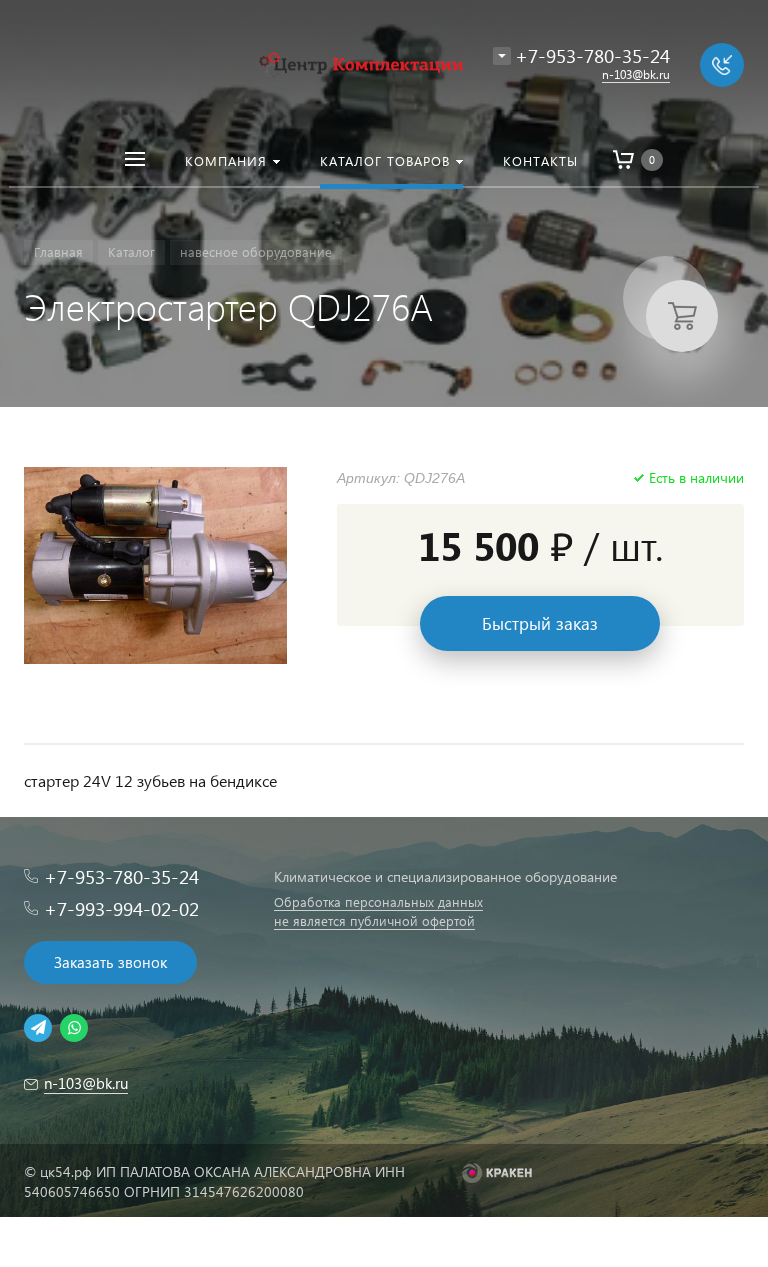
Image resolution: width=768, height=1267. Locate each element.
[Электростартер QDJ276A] (155, 565)
